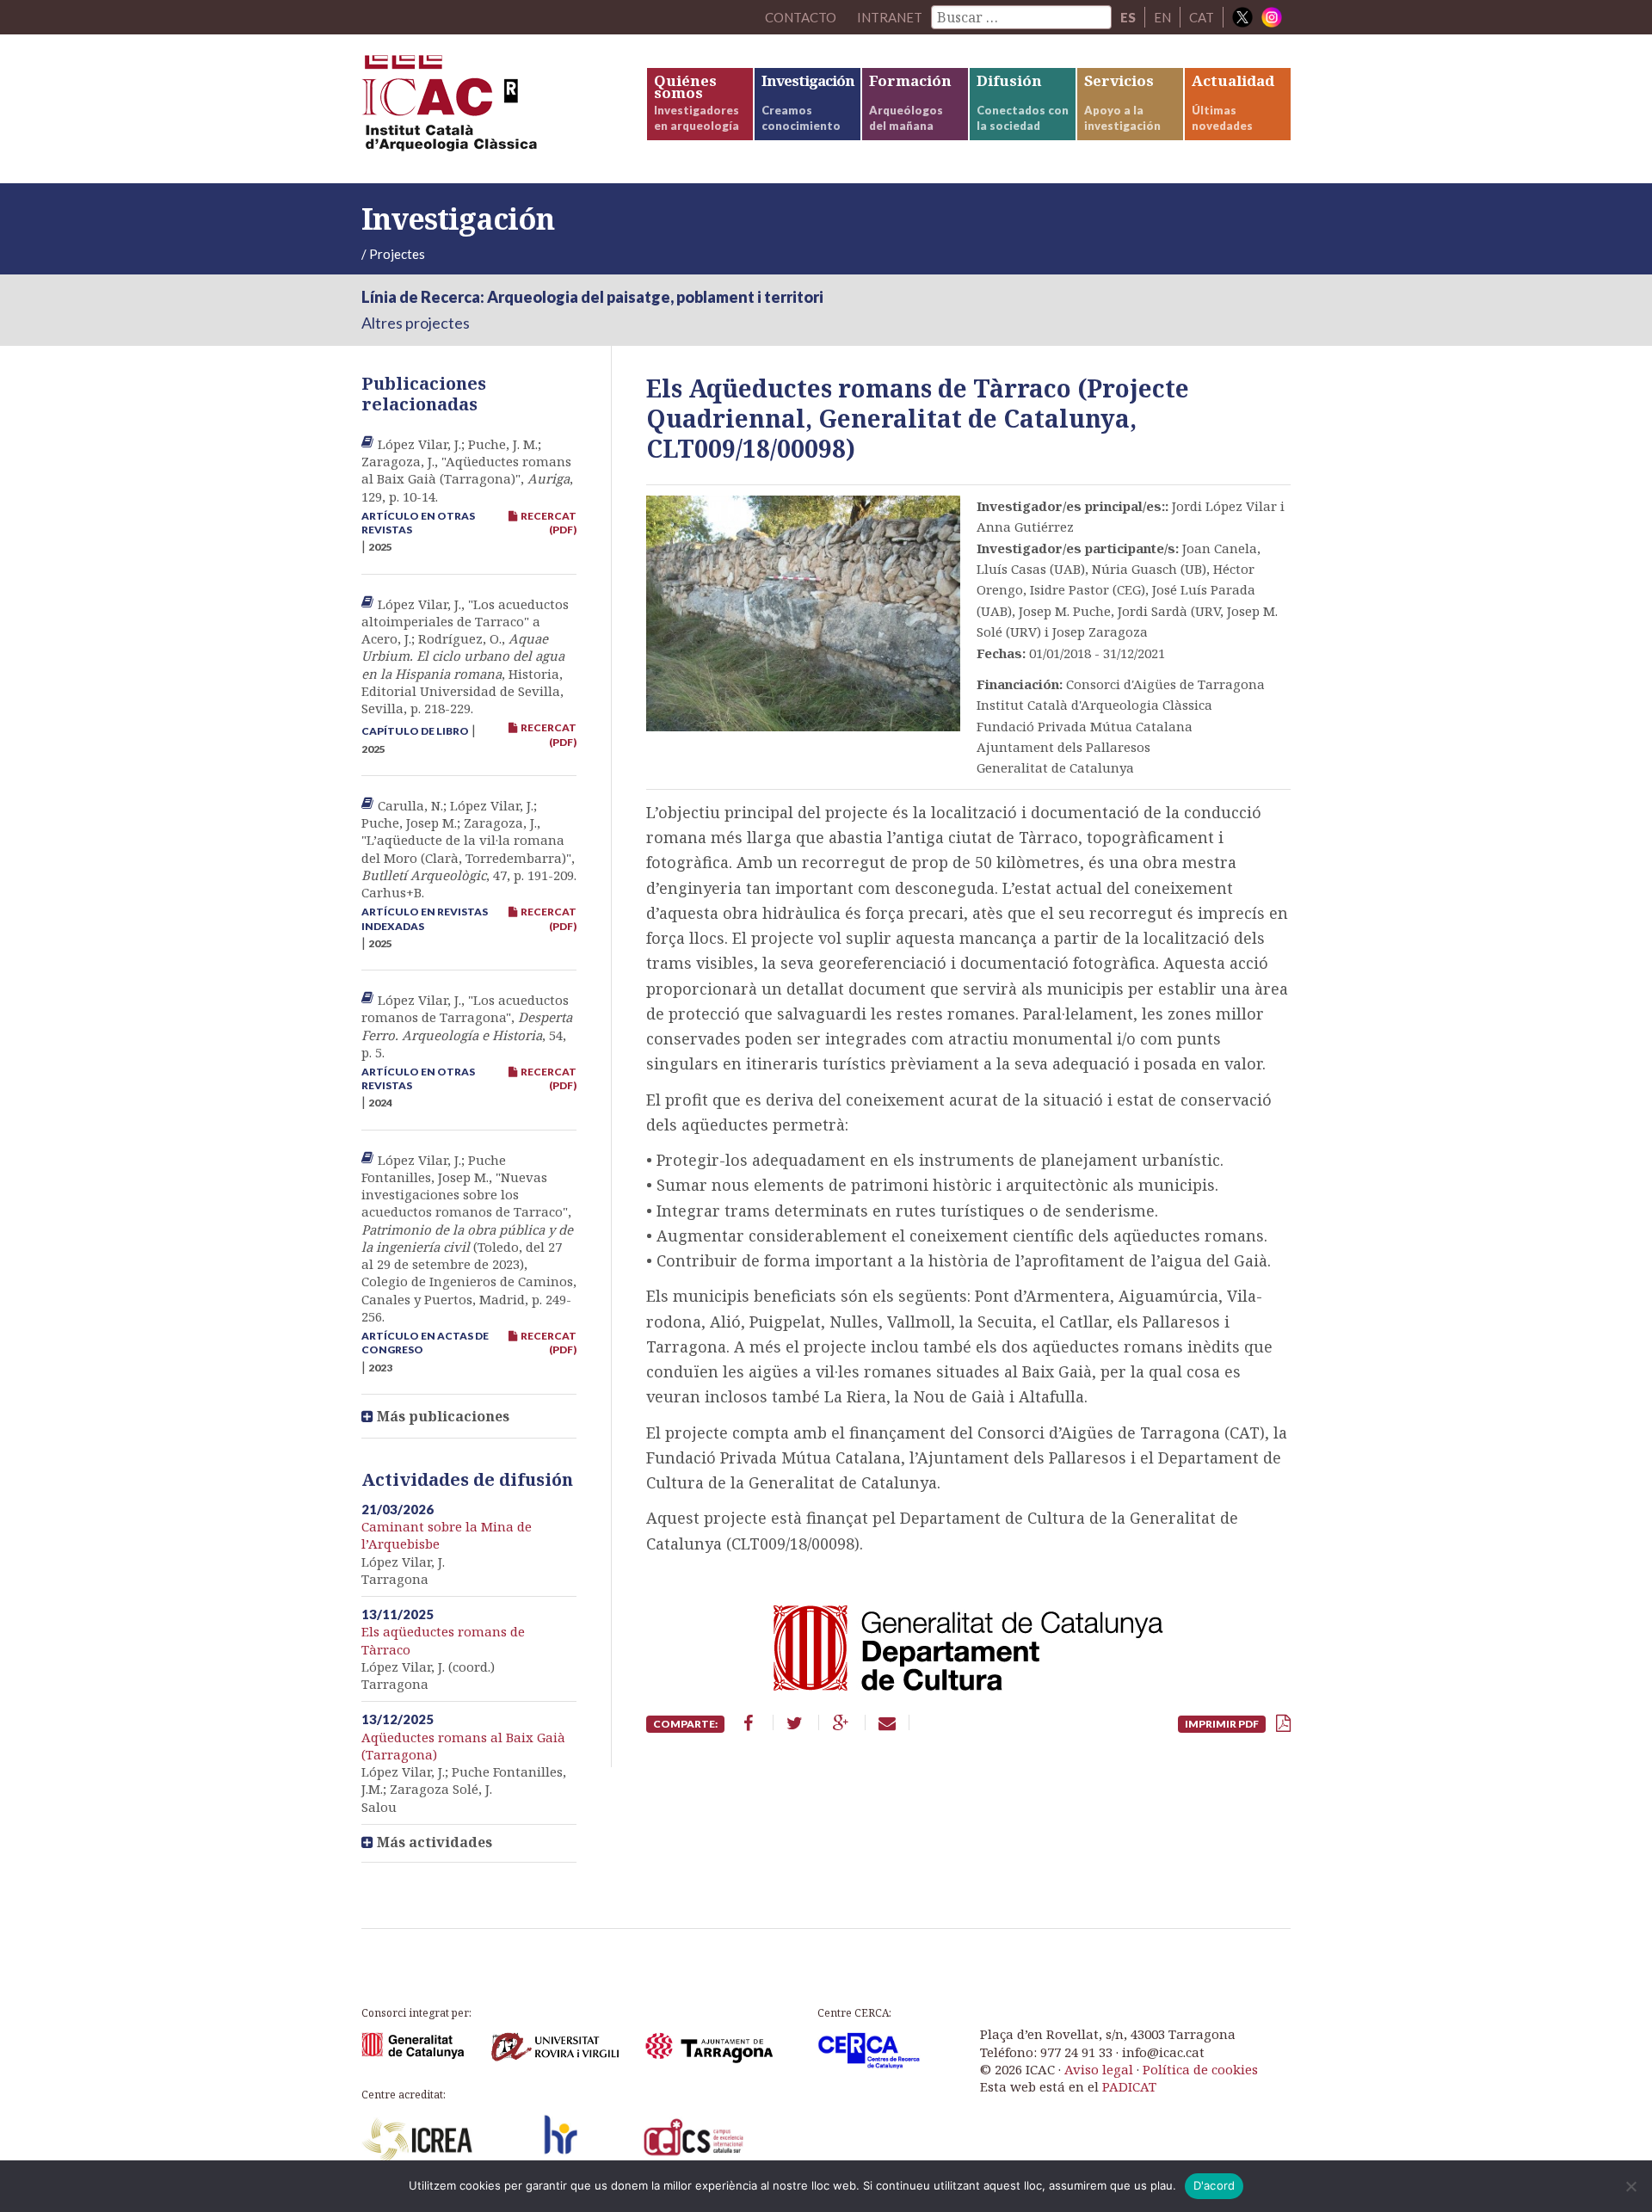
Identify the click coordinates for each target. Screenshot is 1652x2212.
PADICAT (1129, 2086)
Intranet (890, 17)
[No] (1630, 2186)
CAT (1202, 17)
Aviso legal (1099, 2069)
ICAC (490, 109)
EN (1162, 17)
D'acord (1214, 2185)
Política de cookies (1200, 2069)
